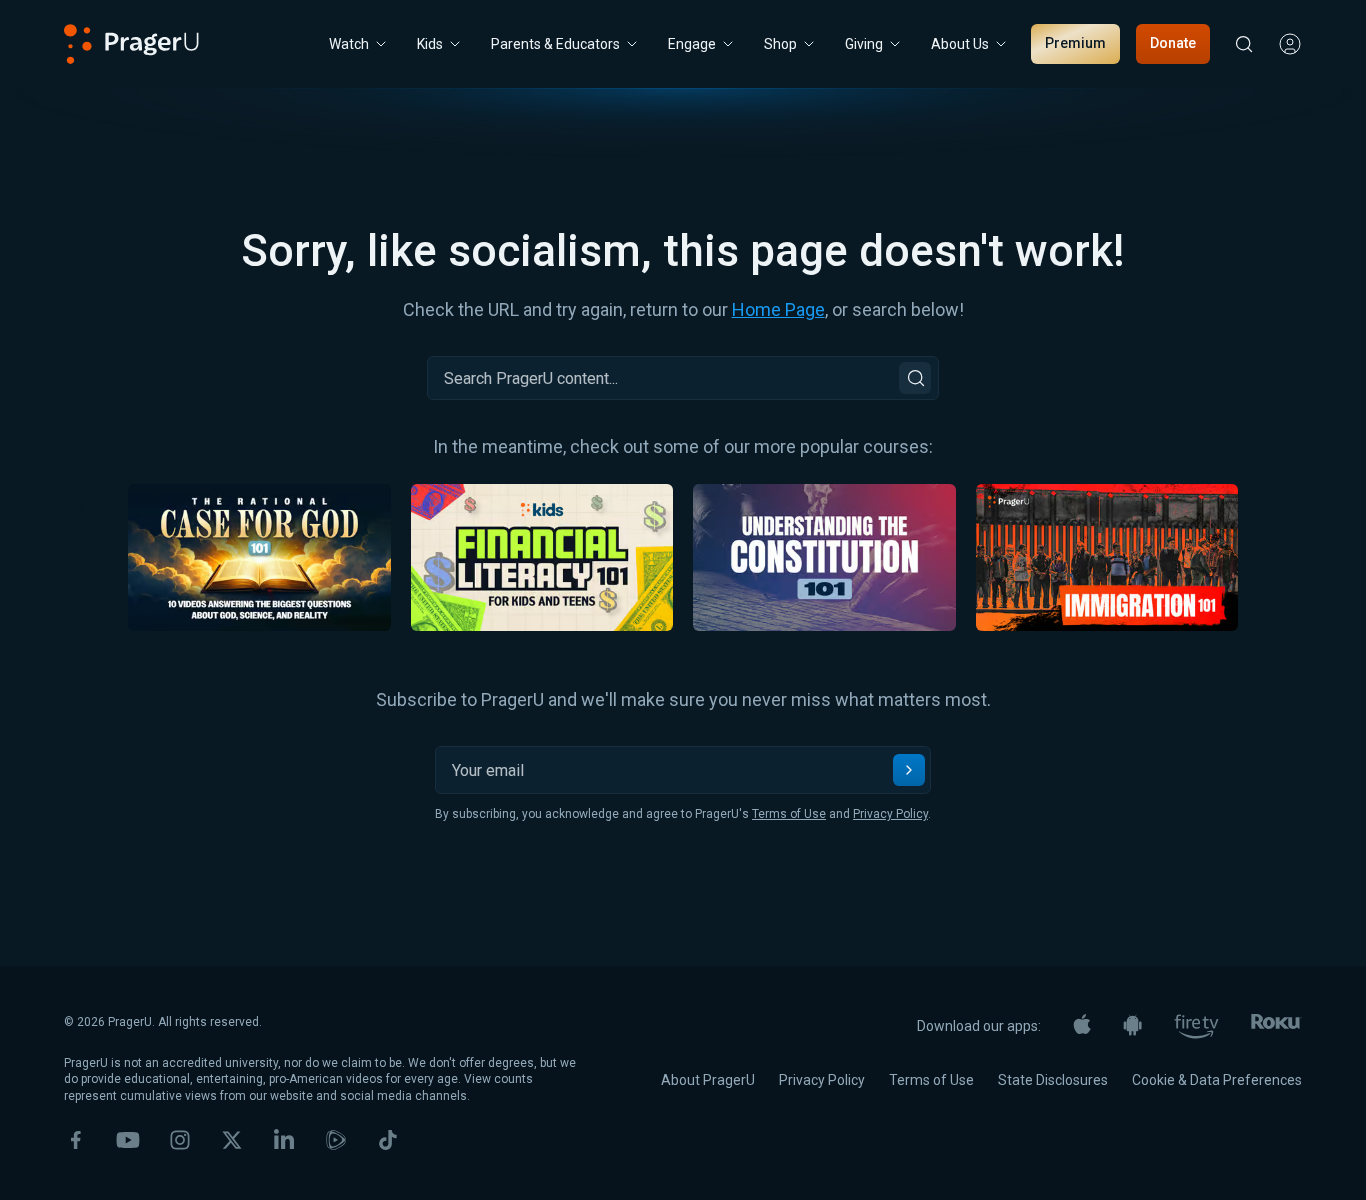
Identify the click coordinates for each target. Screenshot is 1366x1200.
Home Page (778, 309)
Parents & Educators (555, 44)
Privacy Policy (890, 814)
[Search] (915, 378)
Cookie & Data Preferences (1217, 1080)
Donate (1173, 43)
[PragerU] (131, 44)
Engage (692, 44)
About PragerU (708, 1080)
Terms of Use (789, 814)
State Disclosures (1053, 1080)
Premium (1075, 43)
